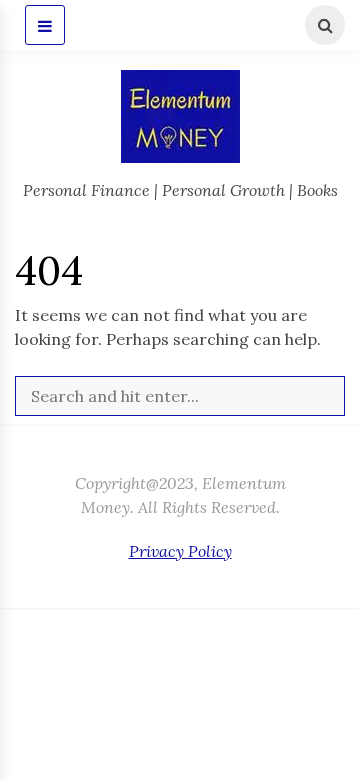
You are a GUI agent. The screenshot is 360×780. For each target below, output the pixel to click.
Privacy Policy (180, 551)
